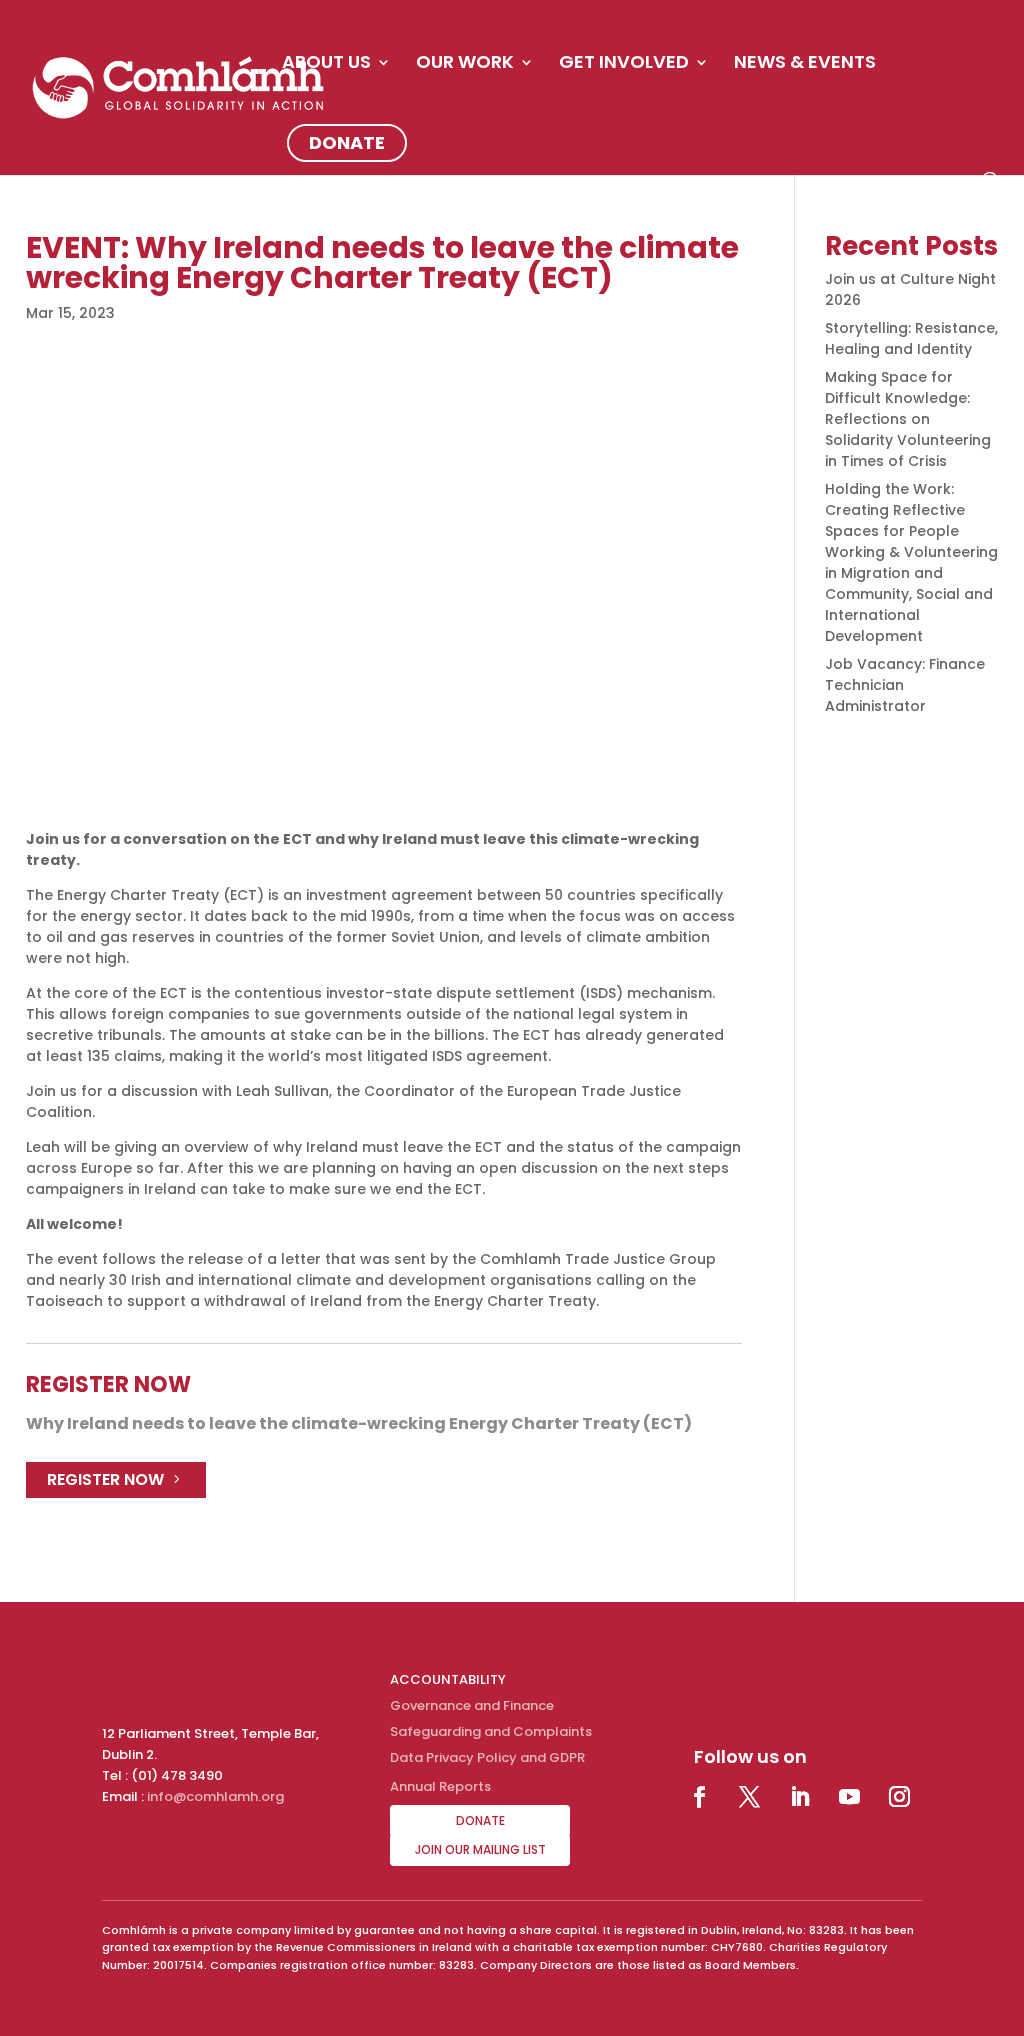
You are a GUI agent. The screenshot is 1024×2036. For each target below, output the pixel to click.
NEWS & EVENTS (805, 64)
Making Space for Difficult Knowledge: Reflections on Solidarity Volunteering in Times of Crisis (908, 419)
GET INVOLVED (624, 64)
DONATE (347, 142)
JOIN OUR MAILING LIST (480, 1849)
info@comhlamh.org (215, 1796)
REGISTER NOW (105, 1479)
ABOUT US (326, 64)
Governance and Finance (472, 1705)
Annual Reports (440, 1786)
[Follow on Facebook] (700, 1797)
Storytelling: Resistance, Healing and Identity (911, 338)
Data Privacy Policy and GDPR (487, 1757)
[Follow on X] (750, 1797)
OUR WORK (465, 64)
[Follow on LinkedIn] (800, 1797)
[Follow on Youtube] (850, 1797)
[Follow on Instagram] (900, 1797)
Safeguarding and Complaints (491, 1731)
